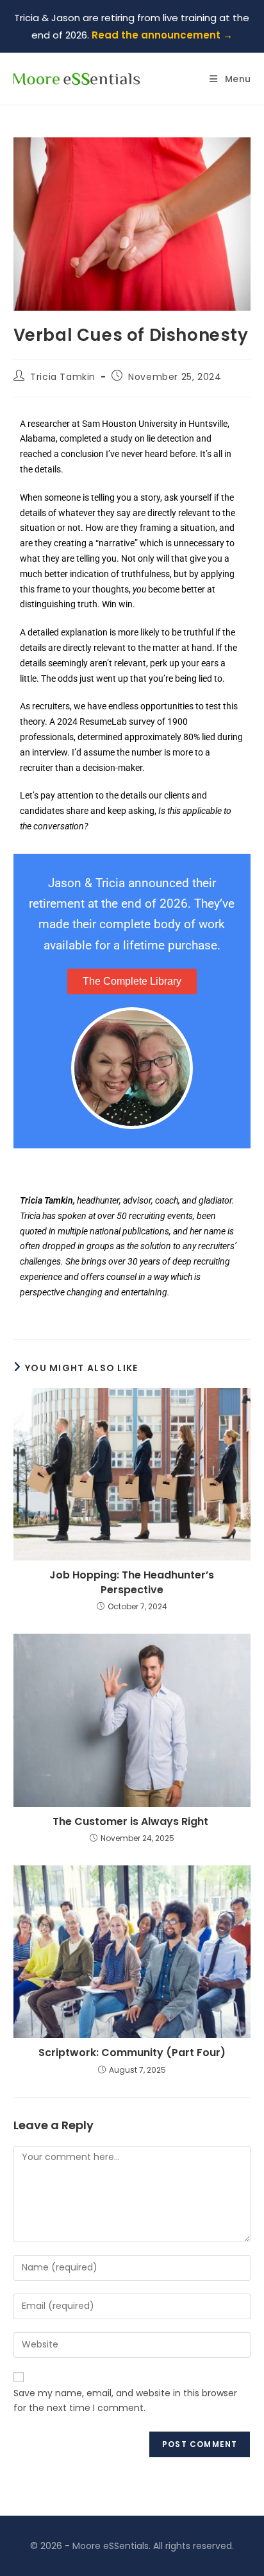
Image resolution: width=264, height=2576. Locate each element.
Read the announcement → (162, 35)
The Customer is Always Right (132, 1822)
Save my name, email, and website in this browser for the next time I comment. (125, 2401)
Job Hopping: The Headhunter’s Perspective (132, 1582)
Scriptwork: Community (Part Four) (132, 2053)
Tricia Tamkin (63, 377)
